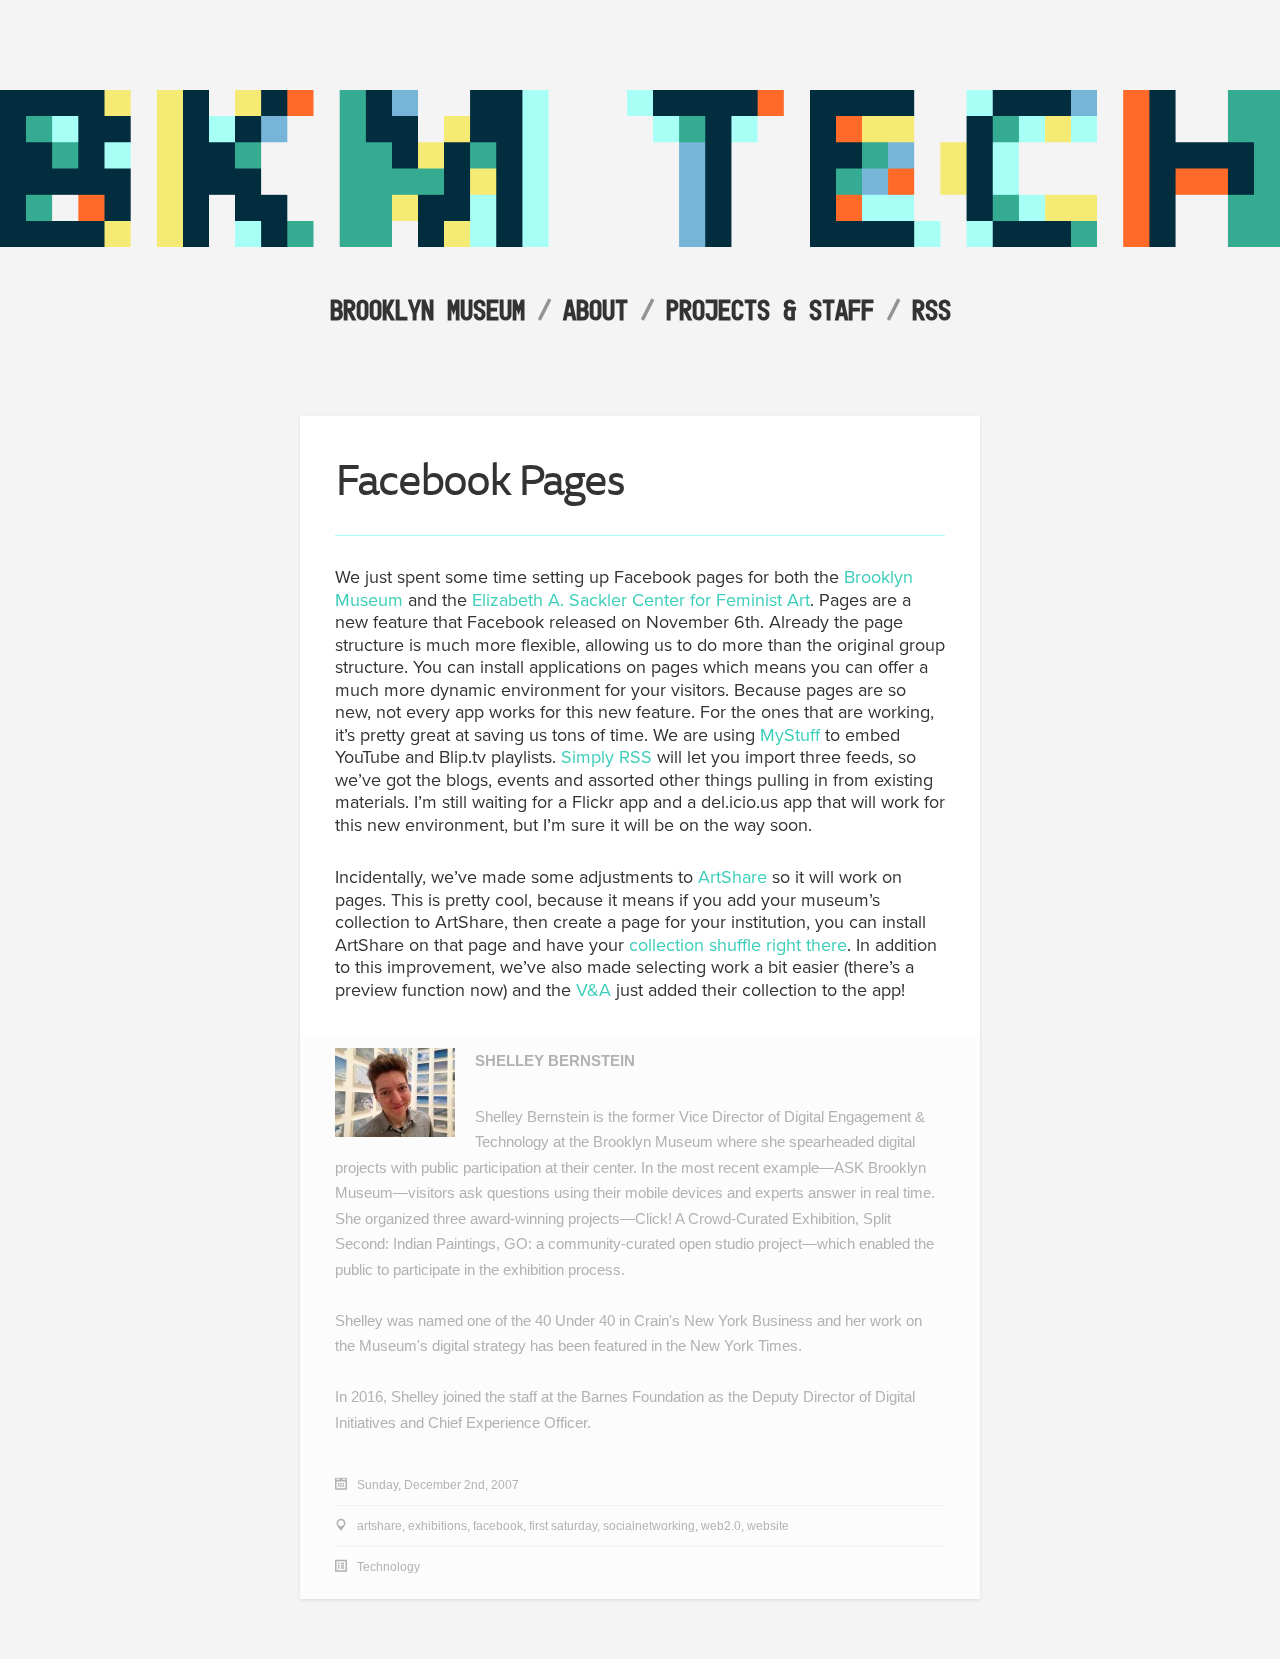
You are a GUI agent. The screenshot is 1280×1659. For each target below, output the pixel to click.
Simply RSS (606, 757)
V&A (593, 990)
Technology (388, 1567)
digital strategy (479, 1345)
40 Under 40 (575, 1320)
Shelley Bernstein (555, 1060)
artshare (379, 1526)
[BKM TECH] (640, 241)
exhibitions (437, 1526)
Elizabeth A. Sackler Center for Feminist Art (641, 600)
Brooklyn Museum (427, 309)
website (768, 1526)
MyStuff (790, 735)
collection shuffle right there (738, 945)
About (595, 309)
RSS (931, 309)
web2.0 (721, 1526)
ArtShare (732, 877)
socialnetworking (649, 1526)
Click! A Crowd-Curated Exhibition (745, 1218)
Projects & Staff (770, 309)
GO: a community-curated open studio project (653, 1243)
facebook (498, 1526)
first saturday (563, 1526)
